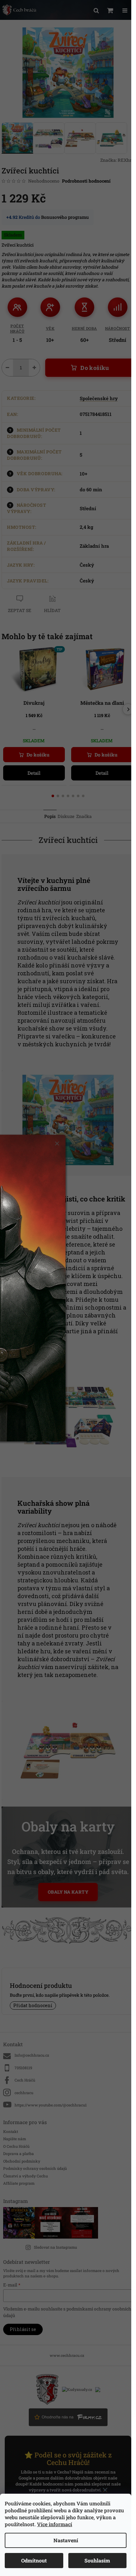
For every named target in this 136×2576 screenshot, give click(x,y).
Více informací (55, 2524)
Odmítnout (34, 2560)
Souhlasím (97, 2560)
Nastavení (66, 2540)
